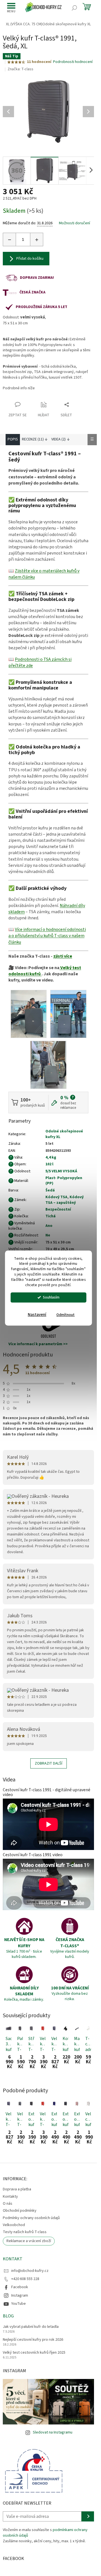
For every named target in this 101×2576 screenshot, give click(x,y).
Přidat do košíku (30, 259)
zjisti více (63, 956)
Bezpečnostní (58, 1209)
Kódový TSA (56, 1197)
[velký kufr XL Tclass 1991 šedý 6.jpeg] (68, 1014)
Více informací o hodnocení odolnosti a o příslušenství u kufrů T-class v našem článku (47, 936)
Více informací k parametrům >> (38, 1344)
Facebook (20, 2287)
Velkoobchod (14, 2225)
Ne (48, 1235)
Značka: (20, 69)
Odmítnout (66, 1315)
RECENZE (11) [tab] (33, 439)
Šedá (50, 1190)
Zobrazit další (49, 1763)
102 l (49, 1164)
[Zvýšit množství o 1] (36, 239)
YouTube (19, 2304)
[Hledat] (74, 8)
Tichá (50, 1216)
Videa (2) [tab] (58, 439)
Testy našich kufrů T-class (25, 2232)
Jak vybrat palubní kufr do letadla (31, 2327)
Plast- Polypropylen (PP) (64, 1181)
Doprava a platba (17, 2189)
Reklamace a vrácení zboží (29, 2241)
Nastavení (37, 1315)
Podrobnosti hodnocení (73, 62)
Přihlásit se (88, 2516)
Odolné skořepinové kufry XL (64, 1134)
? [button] (73, 1097)
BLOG (8, 2316)
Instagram (20, 2295)
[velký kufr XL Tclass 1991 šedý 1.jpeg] (48, 1065)
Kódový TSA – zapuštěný (65, 1200)
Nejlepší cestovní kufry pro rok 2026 (33, 2340)
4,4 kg (51, 1157)
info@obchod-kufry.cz (30, 2271)
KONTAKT (13, 2259)
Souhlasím (51, 1297)
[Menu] (11, 8)
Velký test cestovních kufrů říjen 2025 (34, 2353)
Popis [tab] (13, 439)
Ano (49, 1226)
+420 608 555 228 (25, 2279)
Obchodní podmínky (20, 2211)
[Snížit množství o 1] (10, 239)
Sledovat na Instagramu (53, 2432)
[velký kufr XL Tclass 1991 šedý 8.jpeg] (29, 1014)
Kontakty (10, 2197)
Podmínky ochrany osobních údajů (31, 2218)
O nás (8, 2204)
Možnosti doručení (74, 223)
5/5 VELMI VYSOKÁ (61, 1171)
